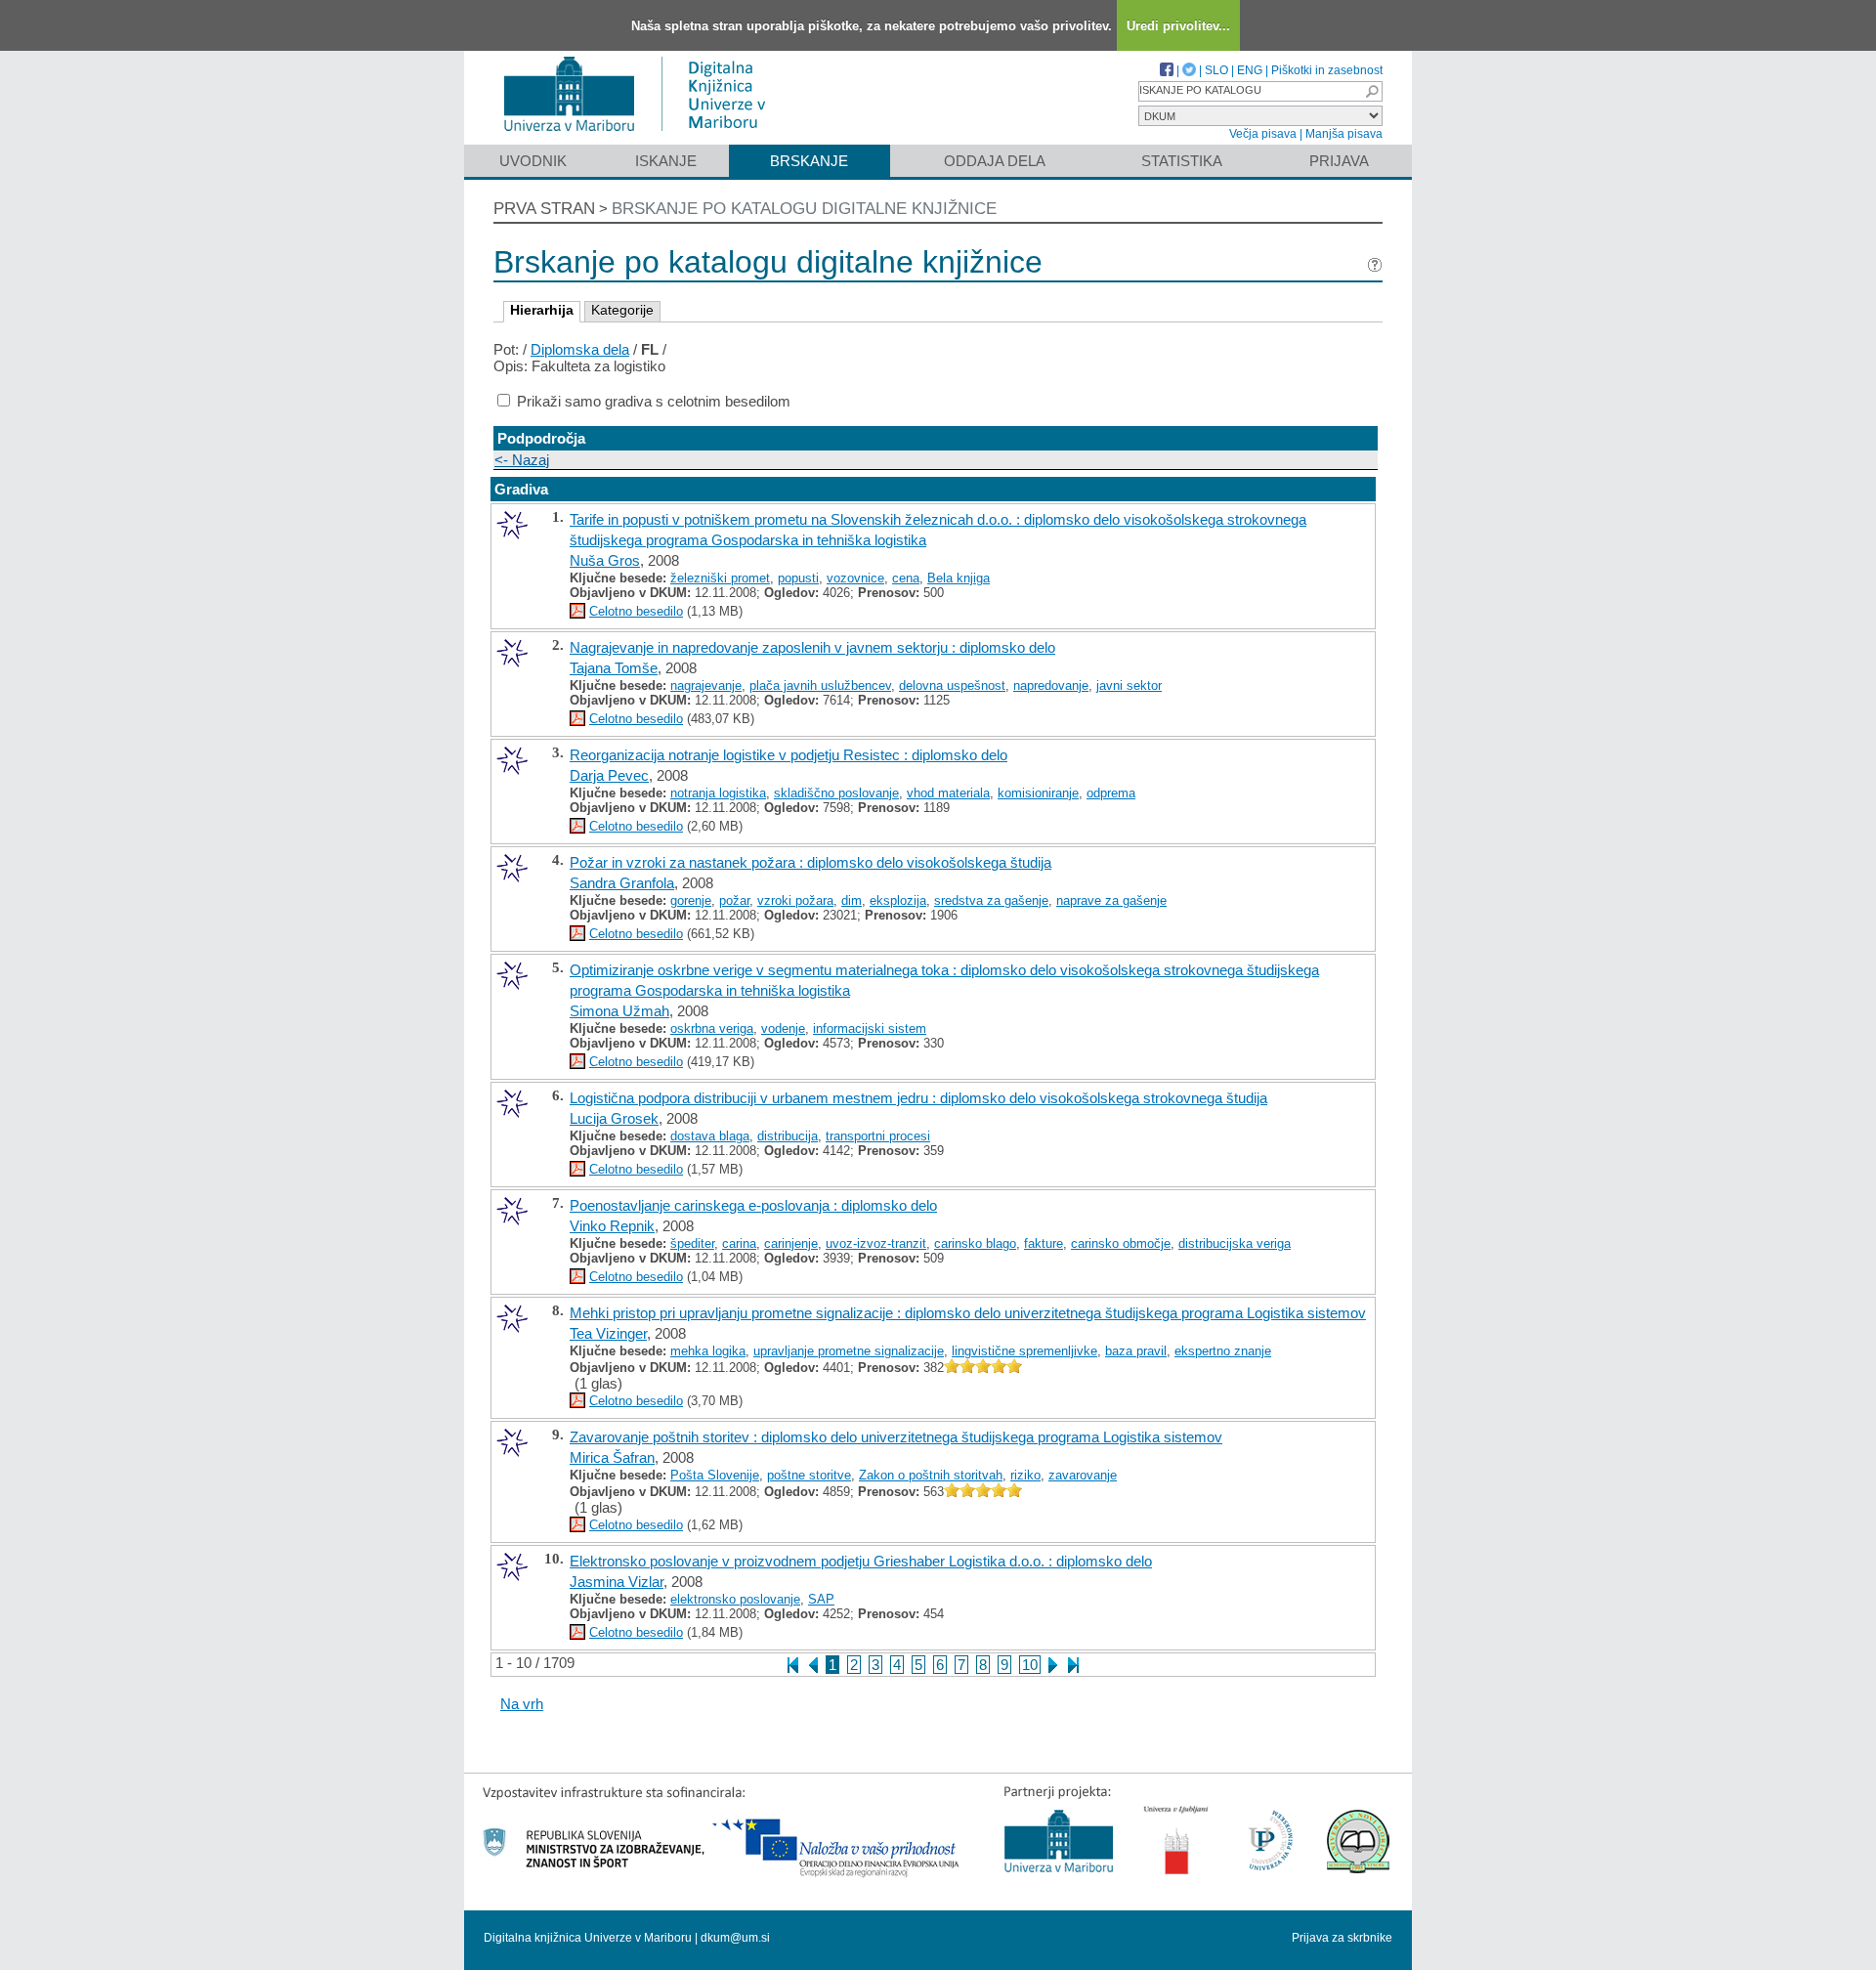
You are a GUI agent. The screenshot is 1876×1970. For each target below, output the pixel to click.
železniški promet (720, 578)
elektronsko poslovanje (735, 1599)
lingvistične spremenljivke (1024, 1351)
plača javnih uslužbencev (820, 685)
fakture (1044, 1243)
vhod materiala (948, 793)
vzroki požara (795, 900)
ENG (1250, 70)
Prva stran (544, 209)
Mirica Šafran (612, 1457)
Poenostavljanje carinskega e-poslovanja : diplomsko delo (753, 1205)
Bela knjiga (959, 578)
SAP (821, 1599)
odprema (1111, 793)
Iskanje (666, 161)
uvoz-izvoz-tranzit (876, 1243)
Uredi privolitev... (1178, 26)
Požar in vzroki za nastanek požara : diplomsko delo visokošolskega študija (810, 862)
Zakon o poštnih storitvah (931, 1475)
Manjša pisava (1344, 134)
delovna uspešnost (952, 685)
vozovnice (855, 578)
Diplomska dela (580, 349)
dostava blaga (710, 1136)
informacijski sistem (870, 1028)
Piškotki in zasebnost (1327, 70)
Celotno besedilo (636, 611)
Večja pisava (1263, 134)
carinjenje (791, 1243)
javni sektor (1129, 685)
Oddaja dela (995, 161)
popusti (798, 578)
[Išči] (1372, 91)
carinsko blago (975, 1243)
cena (906, 578)
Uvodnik (533, 161)
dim (852, 900)
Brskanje (809, 161)
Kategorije (622, 310)
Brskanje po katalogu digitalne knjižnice (804, 209)
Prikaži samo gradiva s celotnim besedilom (654, 401)
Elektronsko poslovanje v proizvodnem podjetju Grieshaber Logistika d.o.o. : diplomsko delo (861, 1561)
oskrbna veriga (712, 1028)
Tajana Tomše (614, 668)
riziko (1025, 1475)
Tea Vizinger (608, 1333)
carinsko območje (1121, 1243)
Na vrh (522, 1704)
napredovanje (1051, 685)
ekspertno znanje (1223, 1351)
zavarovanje (1083, 1475)
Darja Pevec (609, 775)
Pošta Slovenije (715, 1475)
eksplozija (898, 900)
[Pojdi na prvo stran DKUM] (642, 135)
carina (739, 1243)
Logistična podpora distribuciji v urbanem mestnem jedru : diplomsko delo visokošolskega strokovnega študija (918, 1098)
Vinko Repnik (612, 1226)
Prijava (1339, 161)
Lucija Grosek (614, 1118)
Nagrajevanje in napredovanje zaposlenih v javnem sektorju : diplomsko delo (812, 647)
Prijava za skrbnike (1342, 1938)
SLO (1216, 70)
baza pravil (1136, 1351)
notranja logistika (718, 793)
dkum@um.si (735, 1938)
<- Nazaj (522, 460)
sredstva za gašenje (991, 900)
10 (1030, 1665)
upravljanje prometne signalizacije (849, 1351)
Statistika (1182, 161)
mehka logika (708, 1351)
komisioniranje (1038, 793)
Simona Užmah (619, 1011)
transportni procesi (878, 1136)
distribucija (788, 1136)
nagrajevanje (706, 685)
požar (734, 900)
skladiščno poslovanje (836, 793)
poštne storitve (809, 1475)
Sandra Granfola (622, 883)
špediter (692, 1243)
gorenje (691, 900)
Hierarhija (542, 310)
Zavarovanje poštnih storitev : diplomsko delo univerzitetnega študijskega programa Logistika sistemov (896, 1437)
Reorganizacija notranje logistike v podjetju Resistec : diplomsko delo (789, 755)
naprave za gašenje (1111, 900)
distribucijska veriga (1235, 1243)
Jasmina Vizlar (617, 1582)
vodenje (783, 1028)
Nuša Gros (605, 560)
